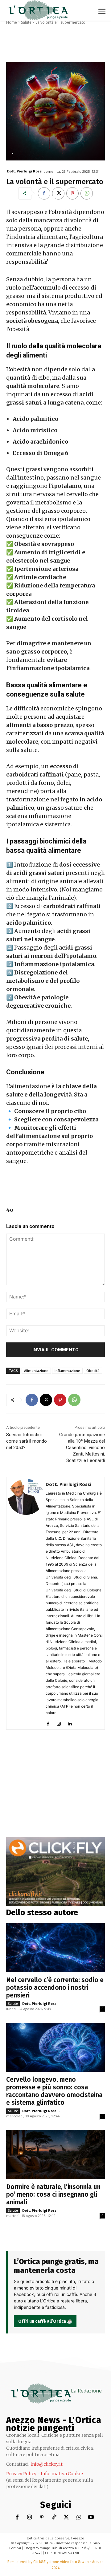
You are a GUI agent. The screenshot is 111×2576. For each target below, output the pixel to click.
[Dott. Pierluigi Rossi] (26, 1603)
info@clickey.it (47, 2464)
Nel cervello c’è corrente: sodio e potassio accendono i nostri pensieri (55, 1988)
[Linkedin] (70, 1723)
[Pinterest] (72, 193)
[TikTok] (54, 2517)
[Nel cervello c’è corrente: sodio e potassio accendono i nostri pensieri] (55, 1948)
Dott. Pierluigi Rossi (25, 171)
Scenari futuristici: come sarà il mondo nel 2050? (27, 1441)
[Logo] (37, 10)
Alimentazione (36, 1371)
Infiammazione (67, 1371)
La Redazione (86, 2391)
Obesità (93, 1371)
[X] (58, 193)
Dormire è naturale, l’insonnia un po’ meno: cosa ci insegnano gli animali (53, 2195)
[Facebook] (44, 193)
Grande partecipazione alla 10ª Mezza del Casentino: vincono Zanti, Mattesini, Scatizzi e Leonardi (82, 1448)
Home (12, 22)
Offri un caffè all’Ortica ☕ (45, 2321)
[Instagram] (59, 1723)
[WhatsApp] (87, 193)
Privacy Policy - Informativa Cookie (45, 2474)
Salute (26, 22)
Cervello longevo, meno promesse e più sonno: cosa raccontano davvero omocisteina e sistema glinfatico (54, 2091)
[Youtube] (91, 2517)
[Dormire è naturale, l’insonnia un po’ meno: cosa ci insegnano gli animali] (55, 2155)
